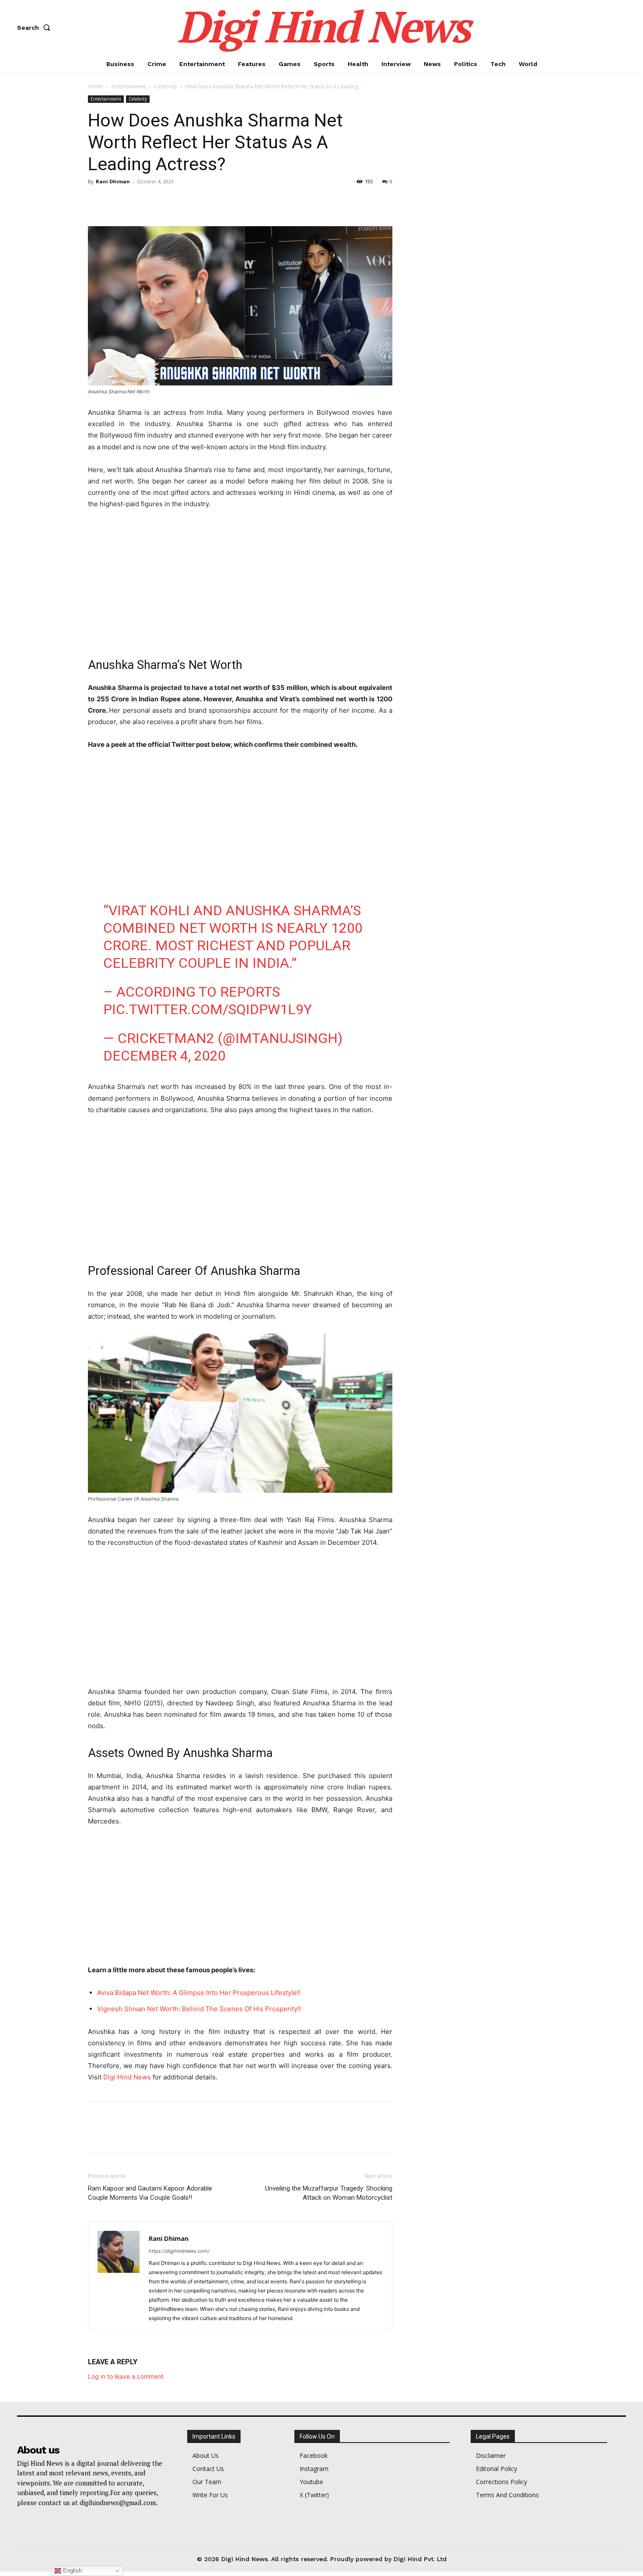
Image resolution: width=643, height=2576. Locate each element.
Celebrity (166, 86)
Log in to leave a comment (126, 2376)
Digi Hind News (127, 2077)
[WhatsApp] (157, 201)
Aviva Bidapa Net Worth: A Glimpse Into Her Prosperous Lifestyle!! (199, 1993)
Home (96, 86)
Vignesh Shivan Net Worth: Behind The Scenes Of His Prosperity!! (199, 2009)
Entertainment (129, 86)
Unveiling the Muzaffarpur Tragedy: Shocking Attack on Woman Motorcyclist (329, 2193)
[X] (117, 201)
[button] (35, 28)
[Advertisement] (240, 582)
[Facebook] (97, 201)
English (72, 2571)
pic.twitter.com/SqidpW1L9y (208, 1009)
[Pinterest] (137, 201)
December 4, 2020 (164, 1056)
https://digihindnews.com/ (179, 2251)
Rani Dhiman (113, 181)
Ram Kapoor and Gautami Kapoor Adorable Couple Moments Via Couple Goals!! (150, 2193)
